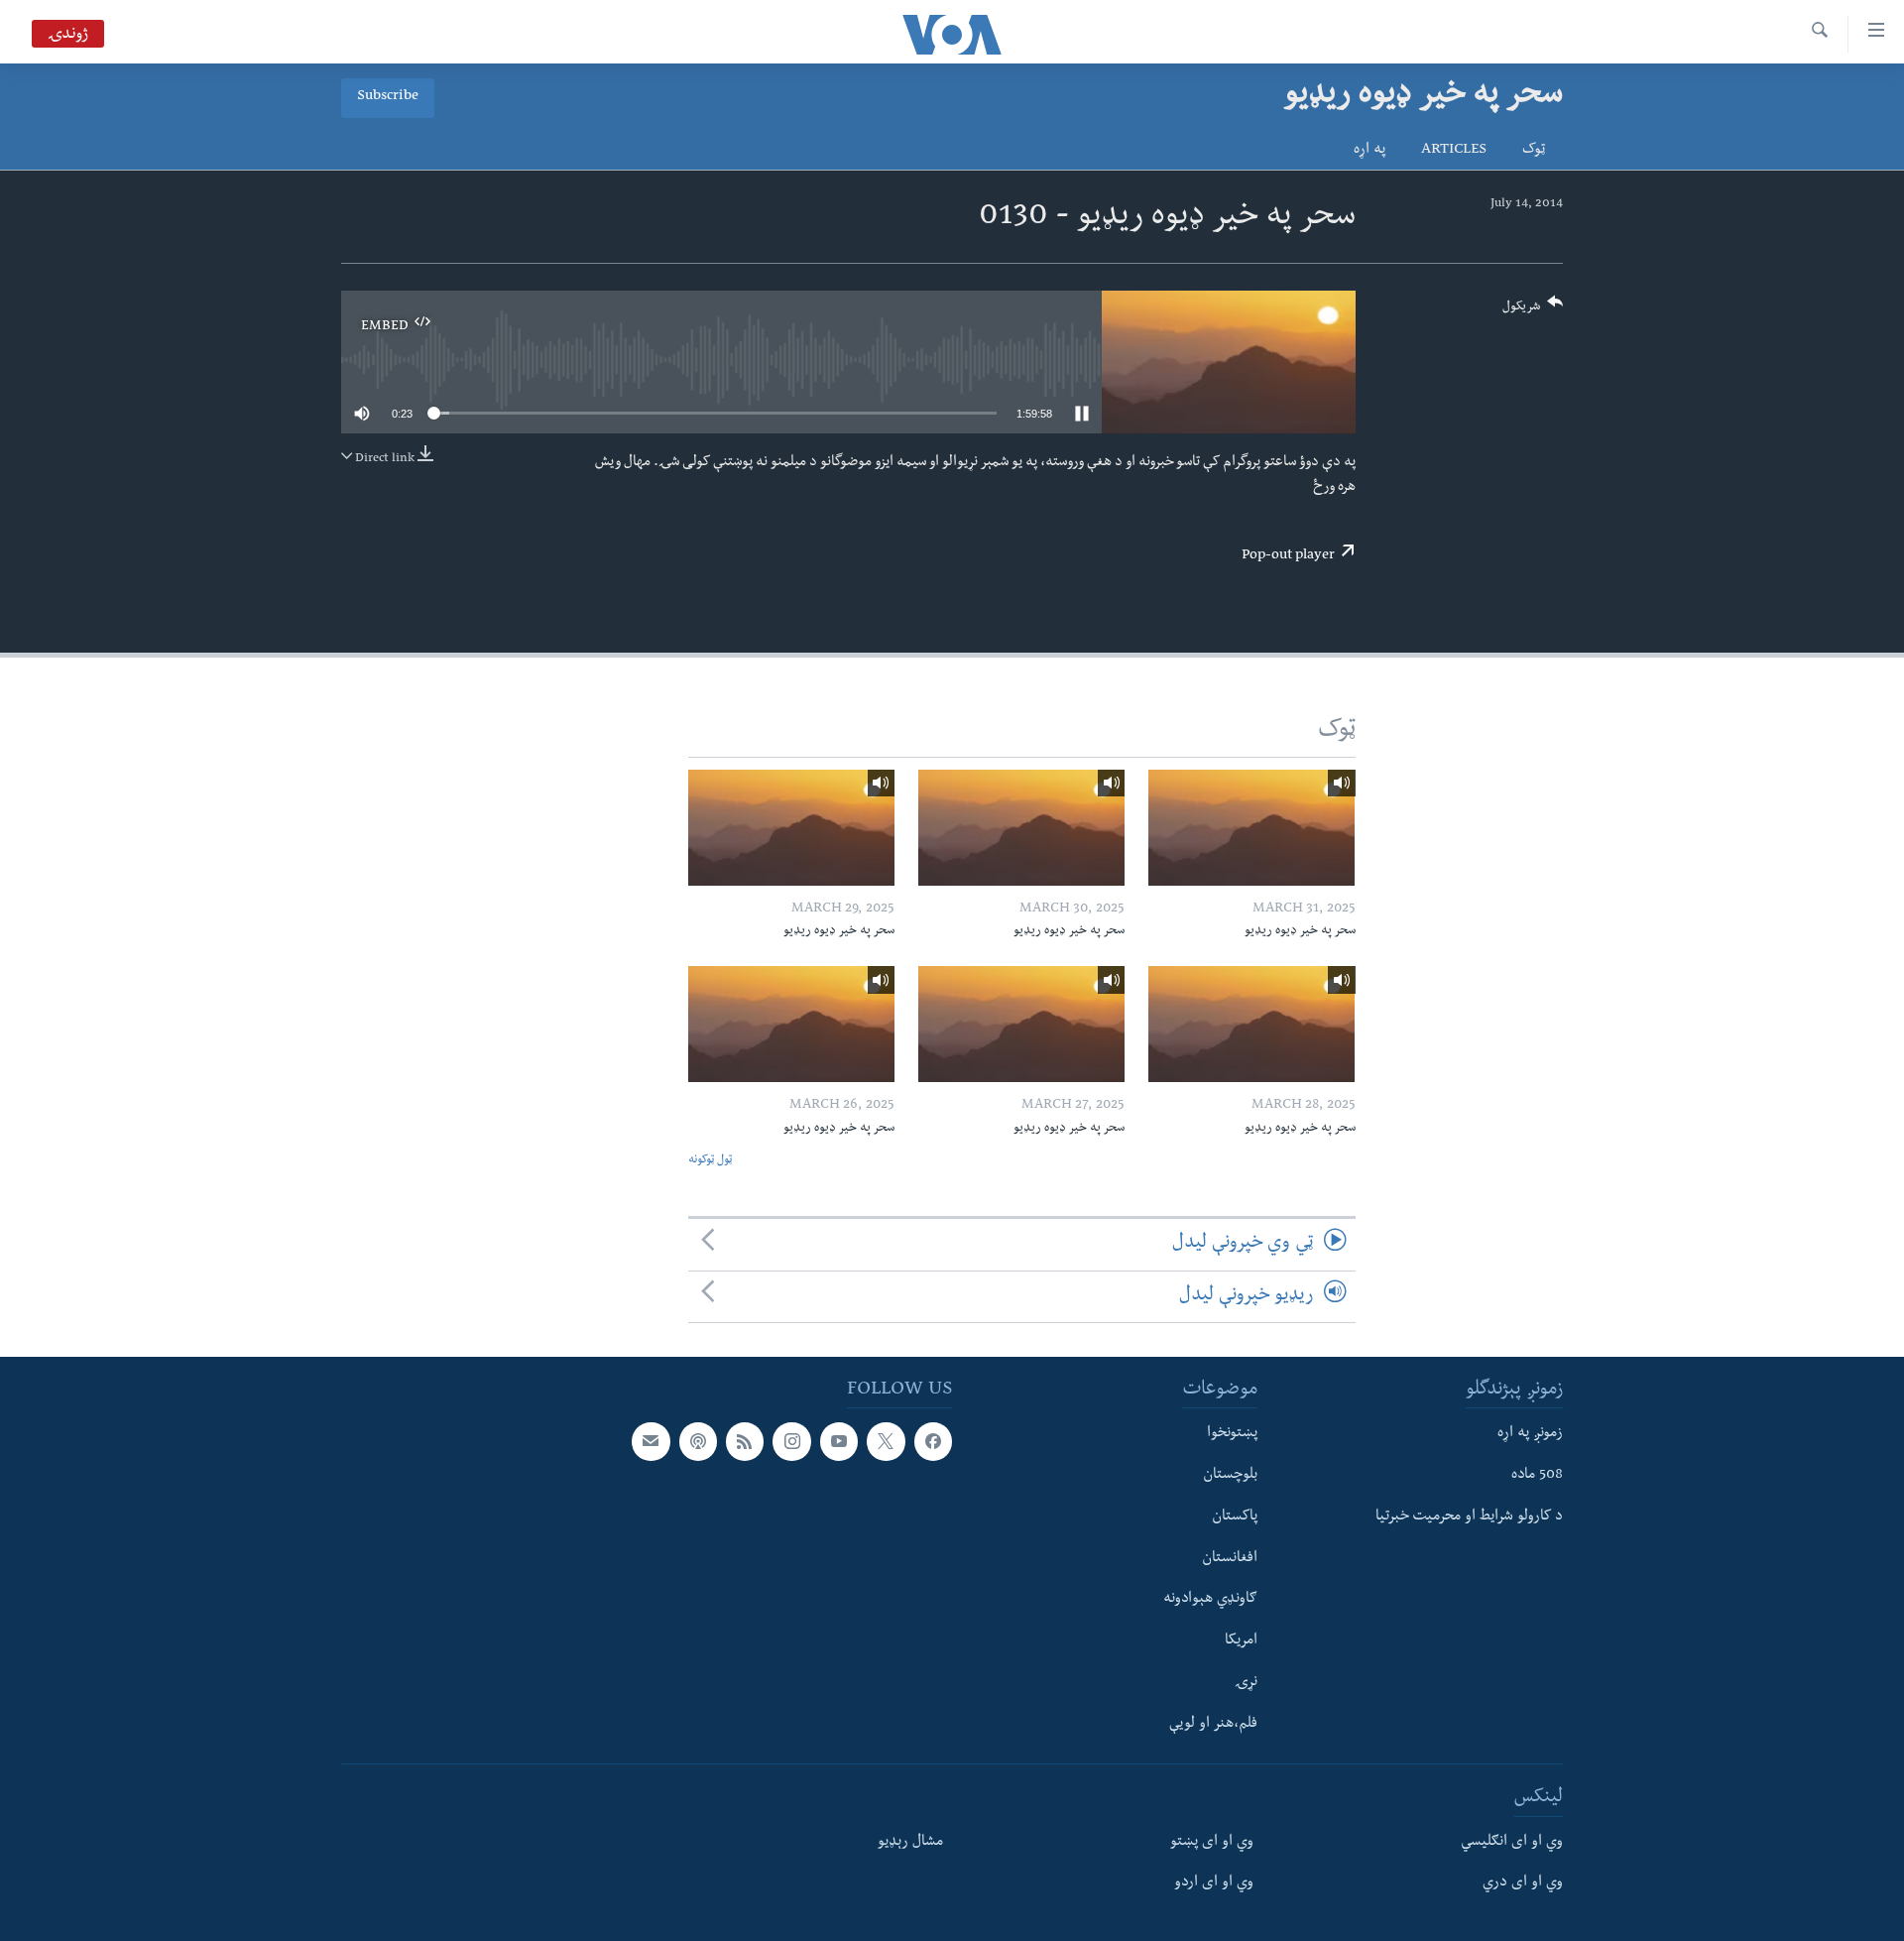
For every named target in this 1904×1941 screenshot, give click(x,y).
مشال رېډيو (910, 1842)
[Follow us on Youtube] (839, 1441)
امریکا (1241, 1641)
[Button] (1533, 311)
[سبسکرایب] (651, 1441)
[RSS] (745, 1441)
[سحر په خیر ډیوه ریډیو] (1251, 828)
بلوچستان (1230, 1476)
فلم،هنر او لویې (1213, 1724)
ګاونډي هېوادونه (1210, 1600)
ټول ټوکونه (710, 1161)
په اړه (1369, 151)
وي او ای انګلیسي (1512, 1842)
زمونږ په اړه (1530, 1434)
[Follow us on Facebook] (933, 1441)
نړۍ (1246, 1683)
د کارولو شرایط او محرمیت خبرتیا (1469, 1517)
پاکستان (1235, 1517)
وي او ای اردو (1214, 1883)
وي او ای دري (1523, 1883)
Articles (1454, 151)
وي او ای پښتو (1212, 1842)
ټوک (1534, 151)
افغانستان (1230, 1558)
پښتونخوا (1232, 1434)
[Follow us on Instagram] (791, 1441)
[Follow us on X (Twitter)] (886, 1441)
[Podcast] (698, 1441)
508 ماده (1537, 1476)
